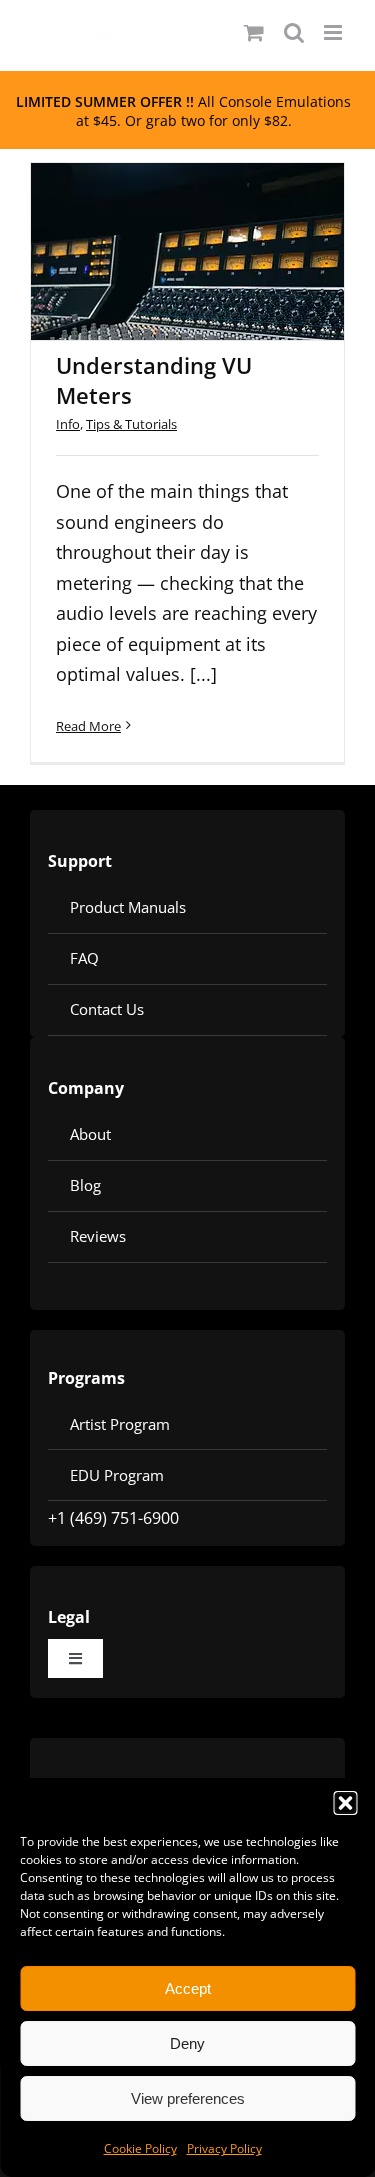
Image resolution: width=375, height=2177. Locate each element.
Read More (88, 726)
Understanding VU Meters (162, 225)
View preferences (188, 2098)
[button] (345, 1803)
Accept (188, 1988)
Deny (187, 2043)
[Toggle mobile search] (294, 32)
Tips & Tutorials (131, 424)
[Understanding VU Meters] (187, 251)
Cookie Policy (140, 2148)
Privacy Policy (224, 2148)
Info (68, 424)
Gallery (214, 225)
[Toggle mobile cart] (254, 32)
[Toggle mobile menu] (334, 32)
